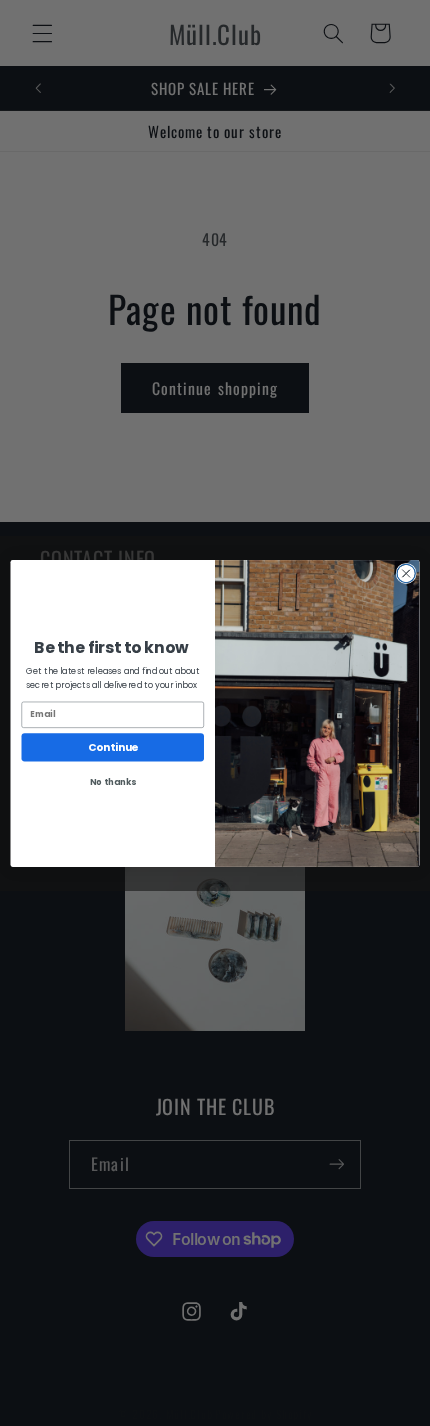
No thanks (113, 781)
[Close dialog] (406, 573)
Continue (113, 746)
